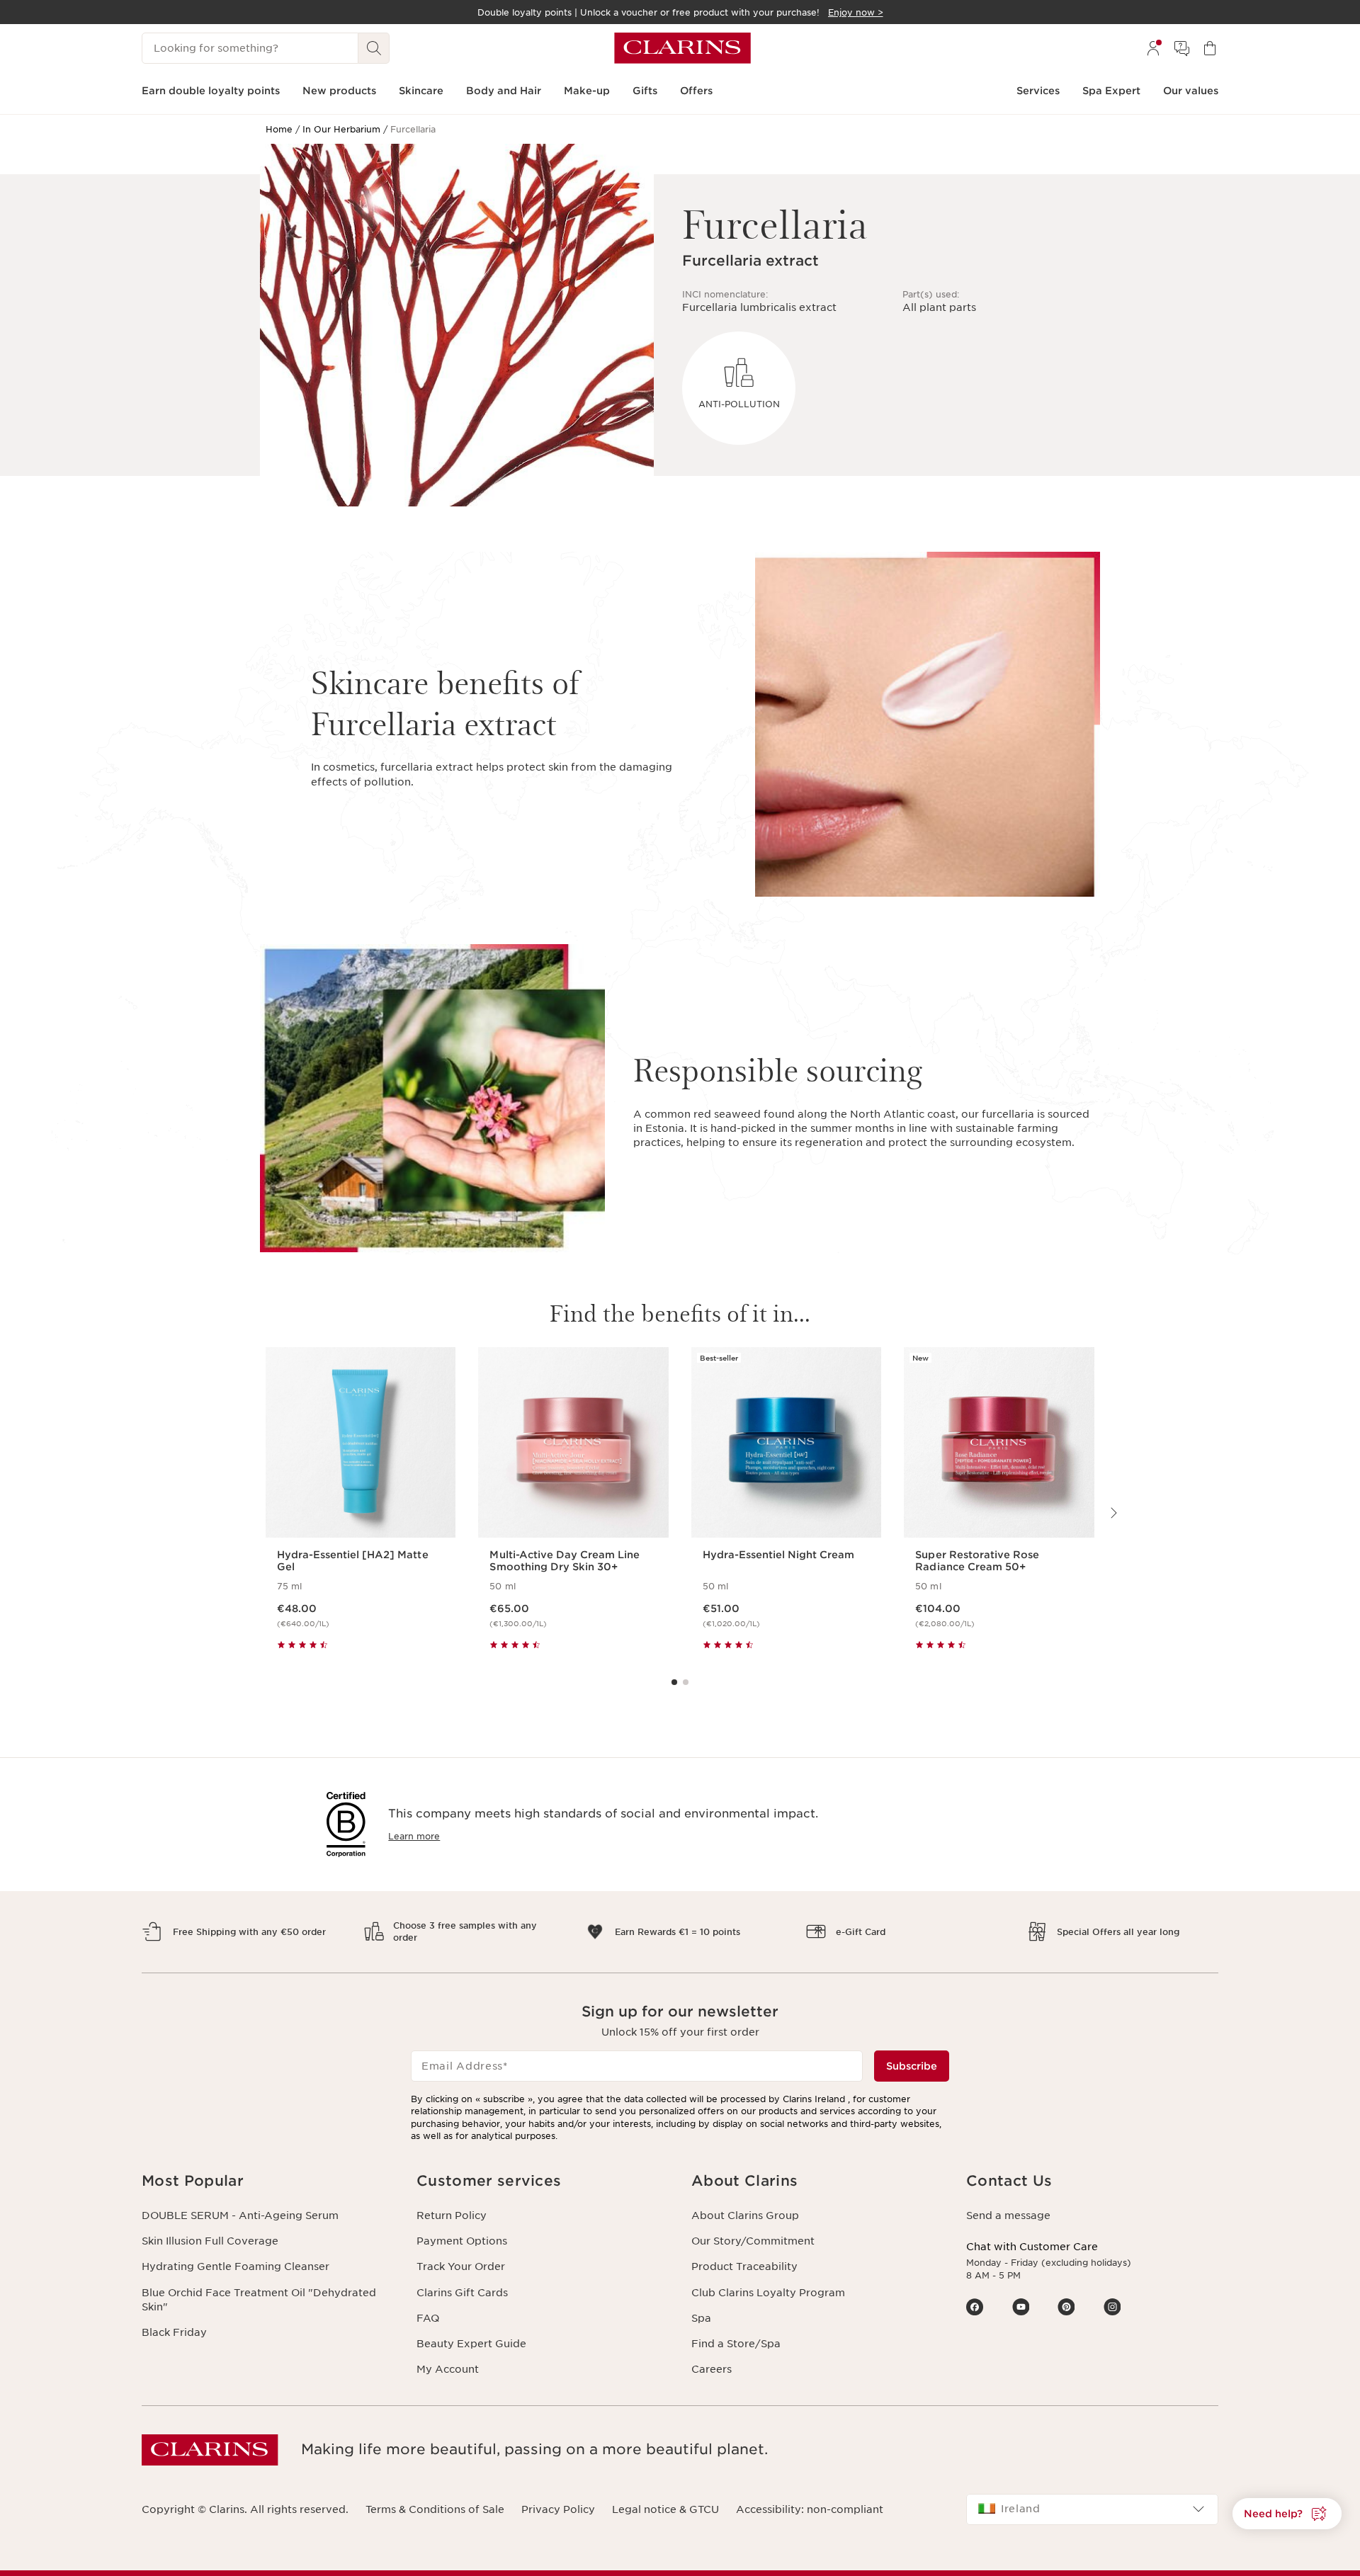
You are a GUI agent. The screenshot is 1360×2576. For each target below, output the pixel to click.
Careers (712, 2369)
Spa (701, 2318)
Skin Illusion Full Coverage (210, 2241)
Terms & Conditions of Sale (435, 2509)
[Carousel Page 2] (686, 1682)
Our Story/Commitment (753, 2241)
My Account (448, 2369)
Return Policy (452, 2215)
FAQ (428, 2318)
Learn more (414, 1836)
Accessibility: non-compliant (810, 2509)
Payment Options (462, 2241)
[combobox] (1092, 2509)
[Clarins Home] (682, 48)
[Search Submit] (374, 48)
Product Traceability (744, 2266)
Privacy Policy (558, 2509)
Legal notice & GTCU (665, 2509)
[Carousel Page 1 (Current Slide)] (674, 1682)
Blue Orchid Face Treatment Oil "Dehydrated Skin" (259, 2300)
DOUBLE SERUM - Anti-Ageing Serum (240, 2215)
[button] (268, 2181)
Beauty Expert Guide (471, 2344)
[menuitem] (1153, 48)
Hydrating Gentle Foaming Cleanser (236, 2266)
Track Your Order (461, 2266)
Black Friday (174, 2332)
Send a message (1008, 2215)
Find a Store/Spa (736, 2344)
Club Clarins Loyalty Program (768, 2293)
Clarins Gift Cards (462, 2293)
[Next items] (1113, 1513)
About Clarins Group (745, 2215)
